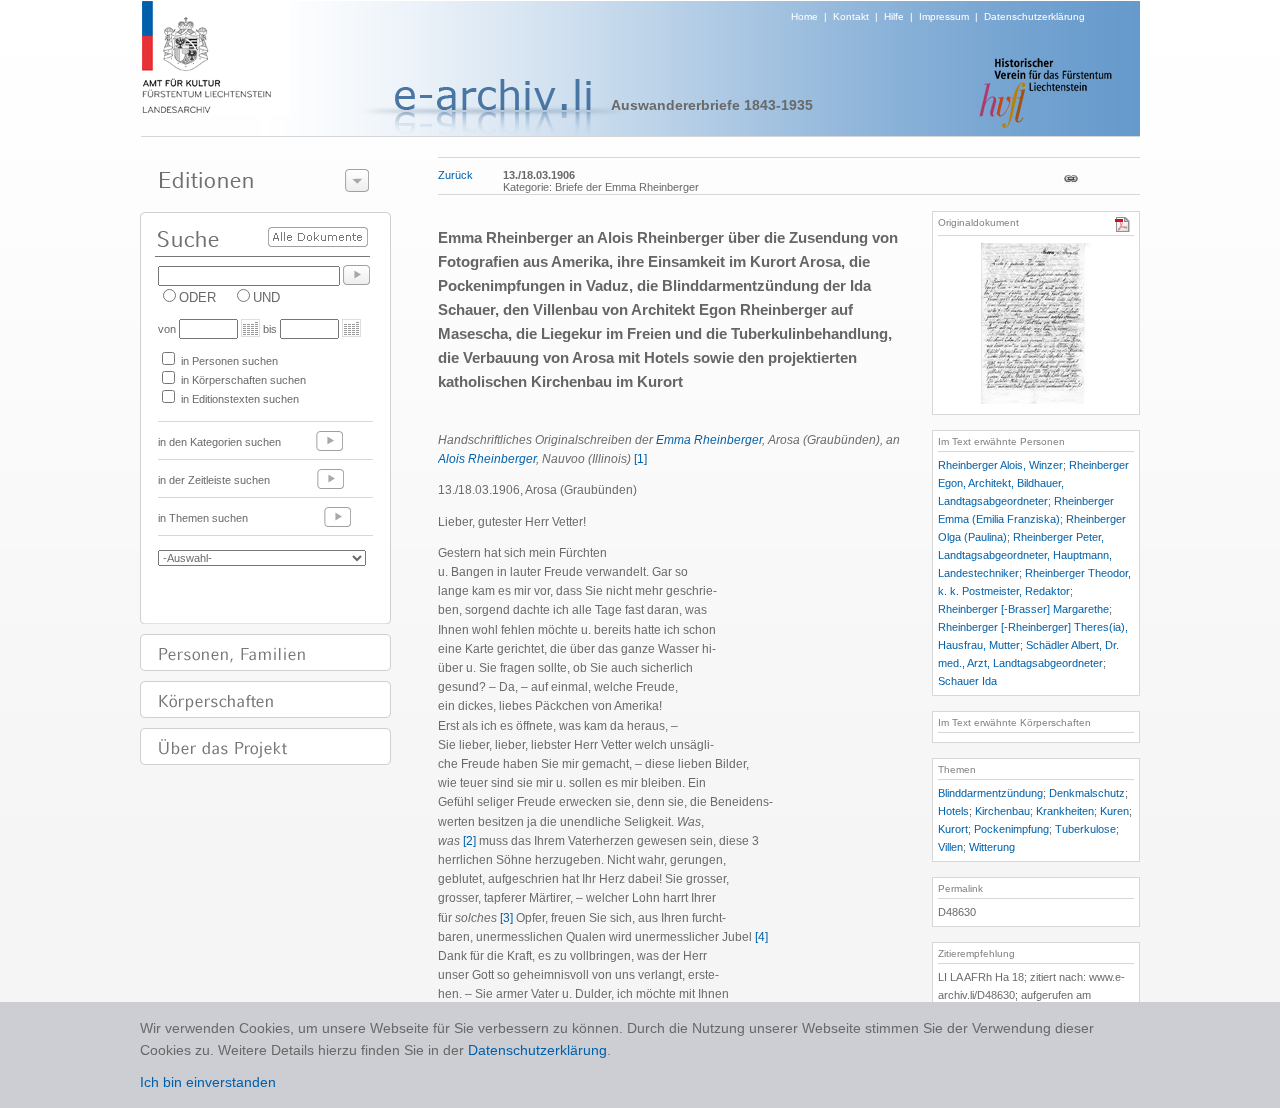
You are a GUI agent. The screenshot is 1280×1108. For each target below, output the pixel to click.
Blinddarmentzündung (990, 793)
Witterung (992, 847)
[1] (640, 459)
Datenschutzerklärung (1034, 16)
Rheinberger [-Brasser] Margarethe (1023, 609)
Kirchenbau (1002, 811)
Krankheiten (1065, 811)
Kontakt (851, 16)
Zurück (455, 175)
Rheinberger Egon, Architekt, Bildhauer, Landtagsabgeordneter (1033, 483)
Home (804, 16)
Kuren (1114, 811)
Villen (950, 847)
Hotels (953, 811)
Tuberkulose (1085, 829)
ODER (197, 297)
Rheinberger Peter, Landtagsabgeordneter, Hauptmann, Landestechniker (1025, 555)
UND (266, 297)
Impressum (944, 16)
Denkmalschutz (1087, 793)
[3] (506, 918)
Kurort (953, 829)
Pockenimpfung (1011, 829)
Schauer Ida (967, 681)
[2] (469, 841)
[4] (761, 937)
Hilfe (894, 16)
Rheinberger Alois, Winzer (1000, 465)
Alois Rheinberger (487, 459)
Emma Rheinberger (709, 440)
